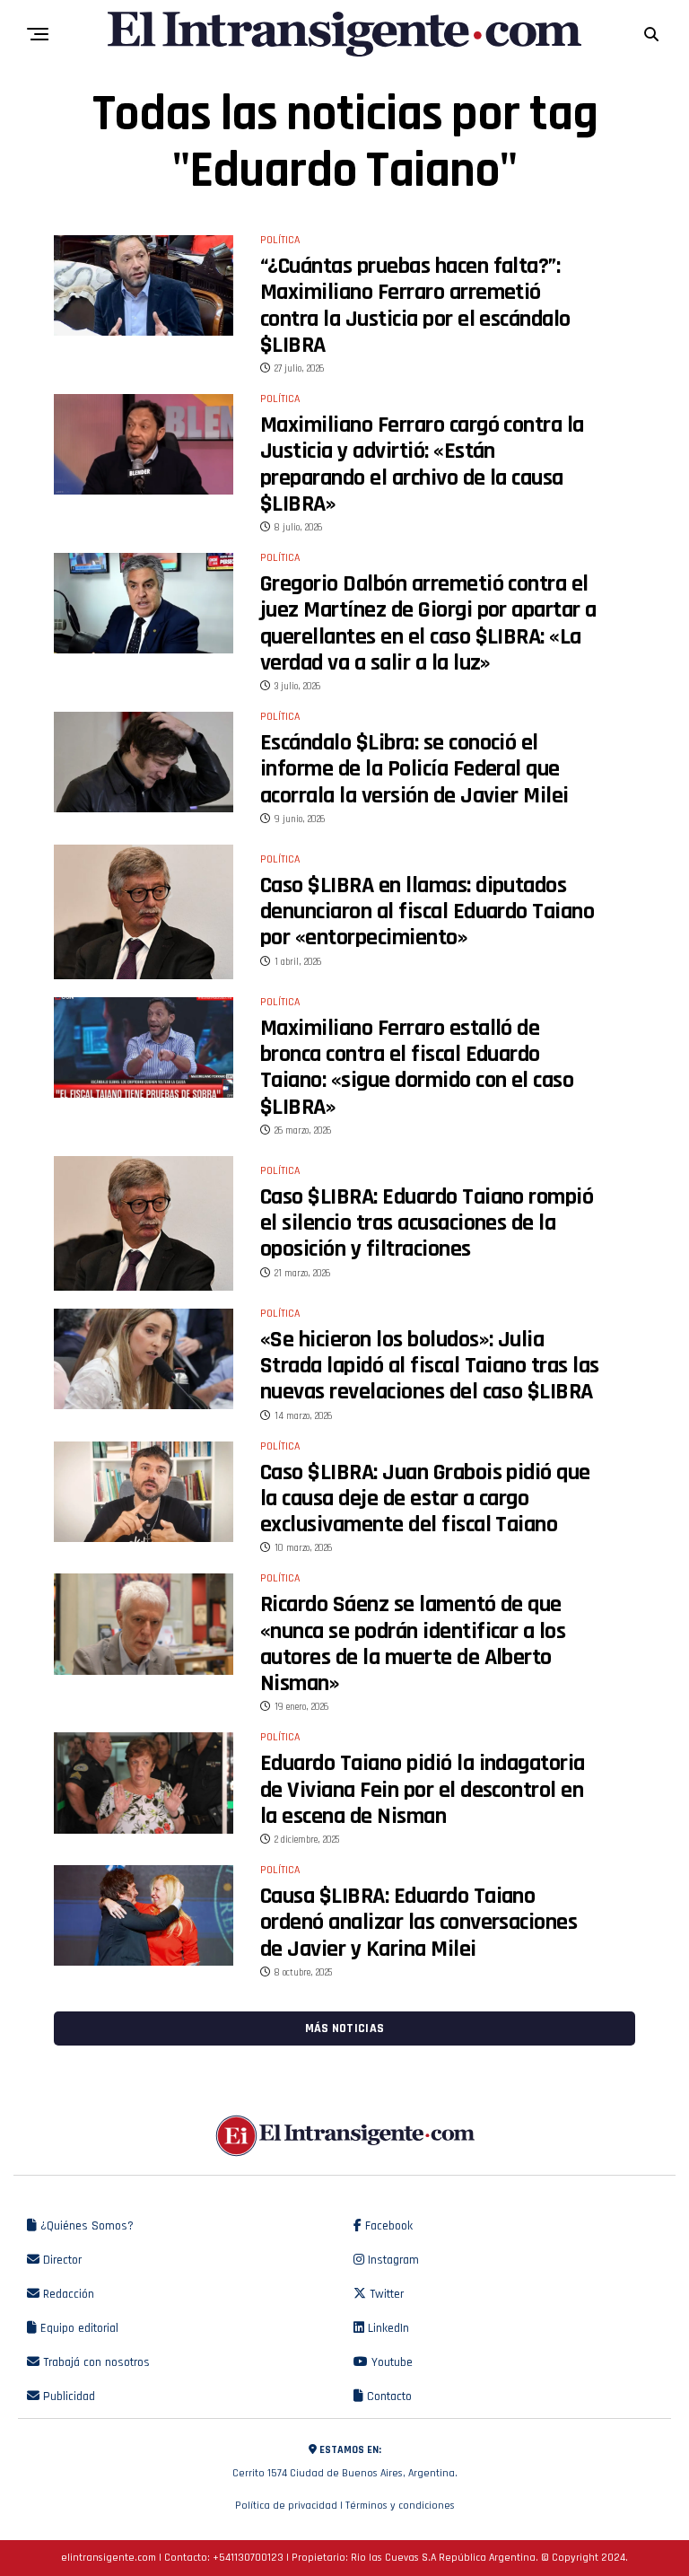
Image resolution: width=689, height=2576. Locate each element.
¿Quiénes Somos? (85, 2226)
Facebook (387, 2226)
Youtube (390, 2362)
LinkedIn (387, 2328)
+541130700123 (248, 2558)
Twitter (385, 2294)
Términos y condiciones (400, 2506)
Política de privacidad (286, 2506)
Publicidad (67, 2396)
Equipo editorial (78, 2328)
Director (61, 2260)
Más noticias (344, 2028)
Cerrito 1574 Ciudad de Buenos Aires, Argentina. (345, 2462)
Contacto (388, 2396)
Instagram (392, 2260)
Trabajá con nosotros (95, 2362)
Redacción (67, 2294)
